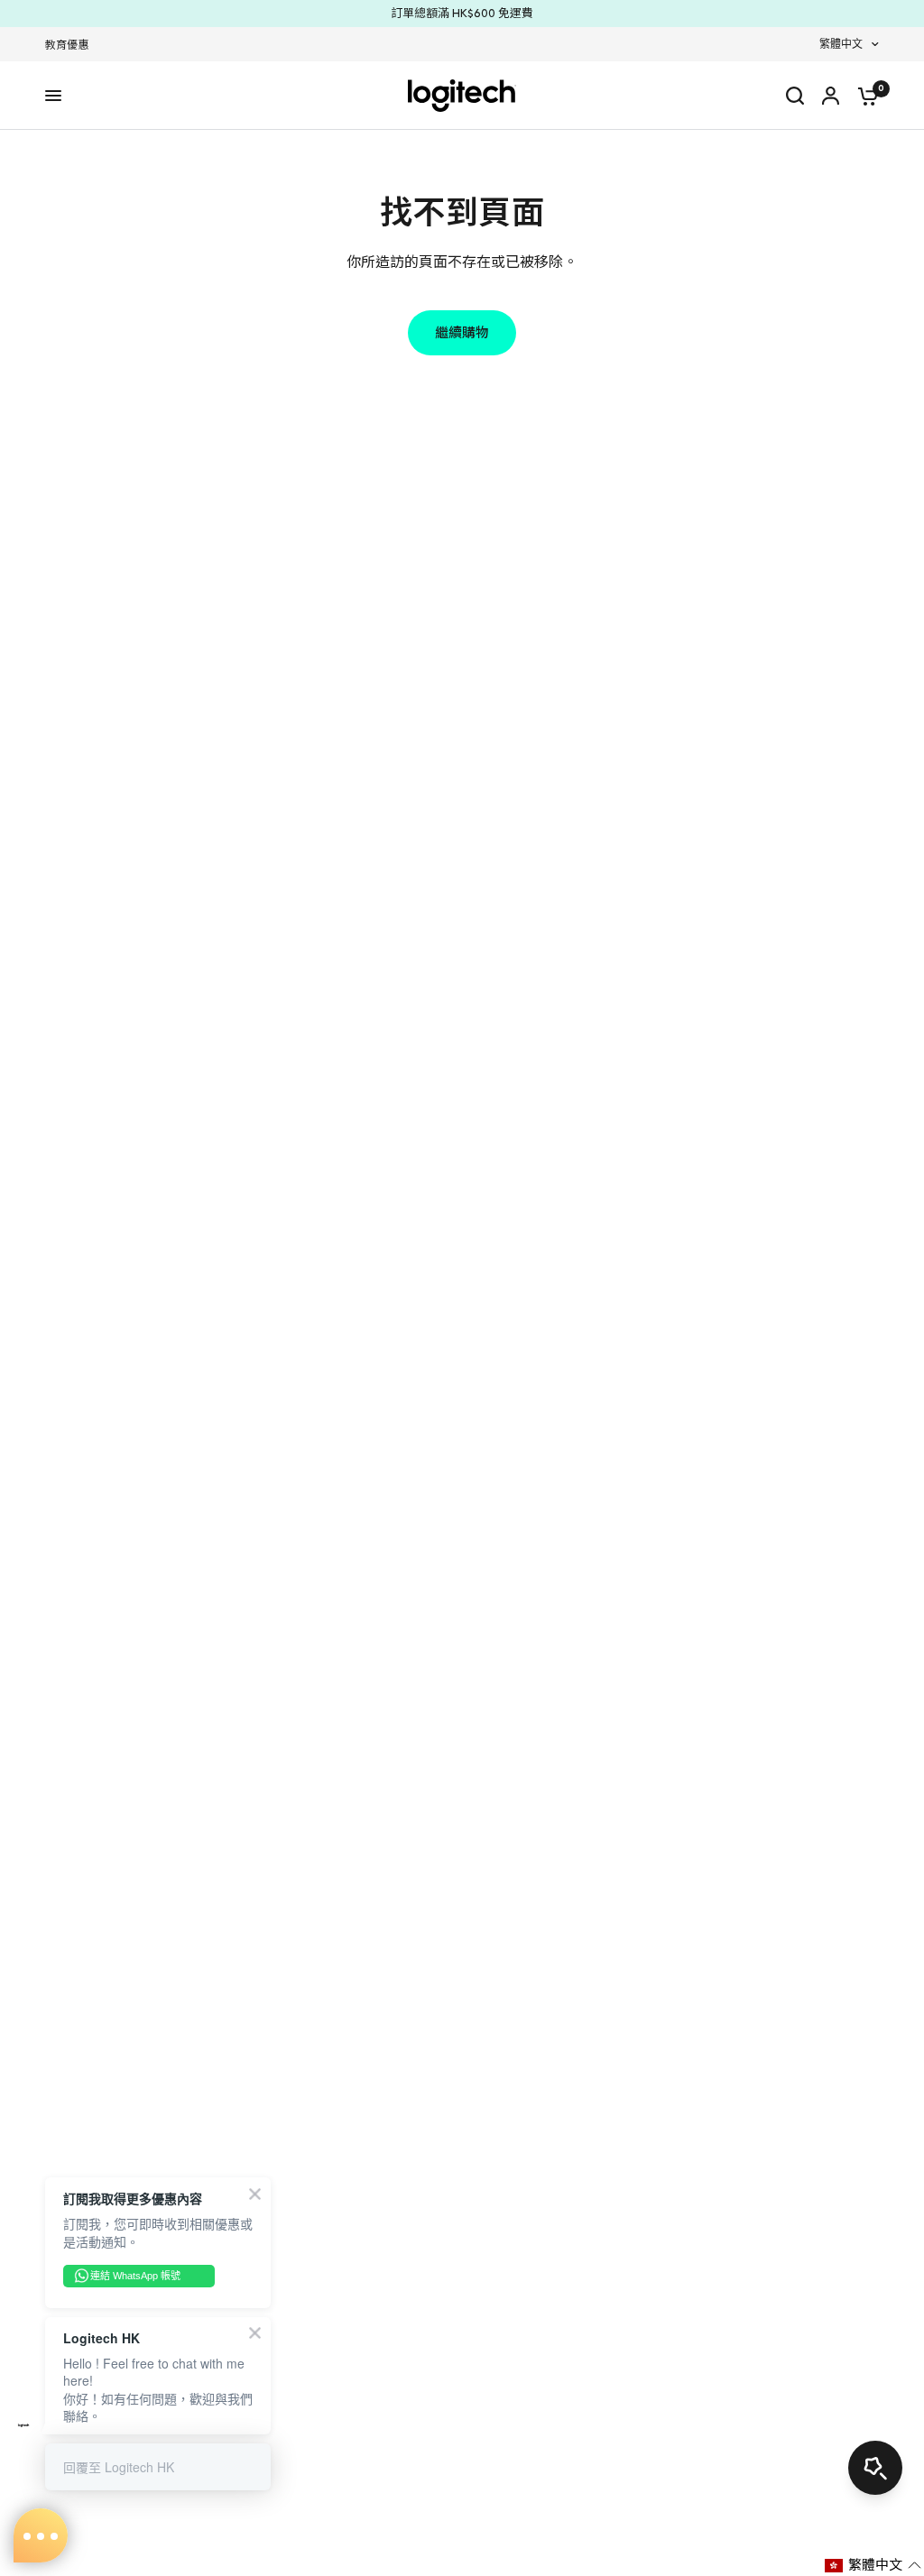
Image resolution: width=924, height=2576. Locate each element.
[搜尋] (795, 96)
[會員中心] (831, 96)
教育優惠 (67, 45)
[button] (873, 2565)
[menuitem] (71, 46)
